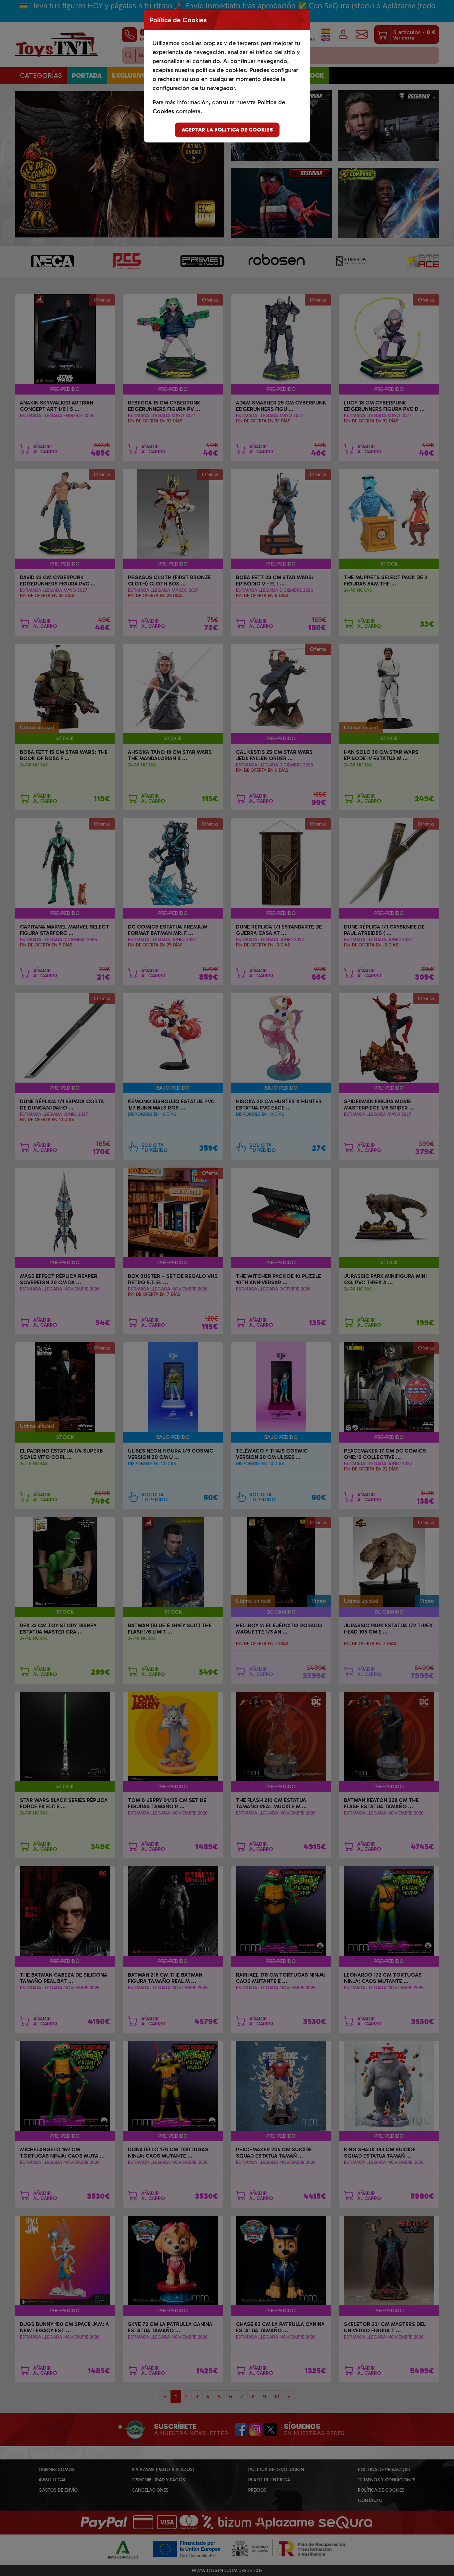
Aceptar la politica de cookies (227, 130)
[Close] (302, 20)
